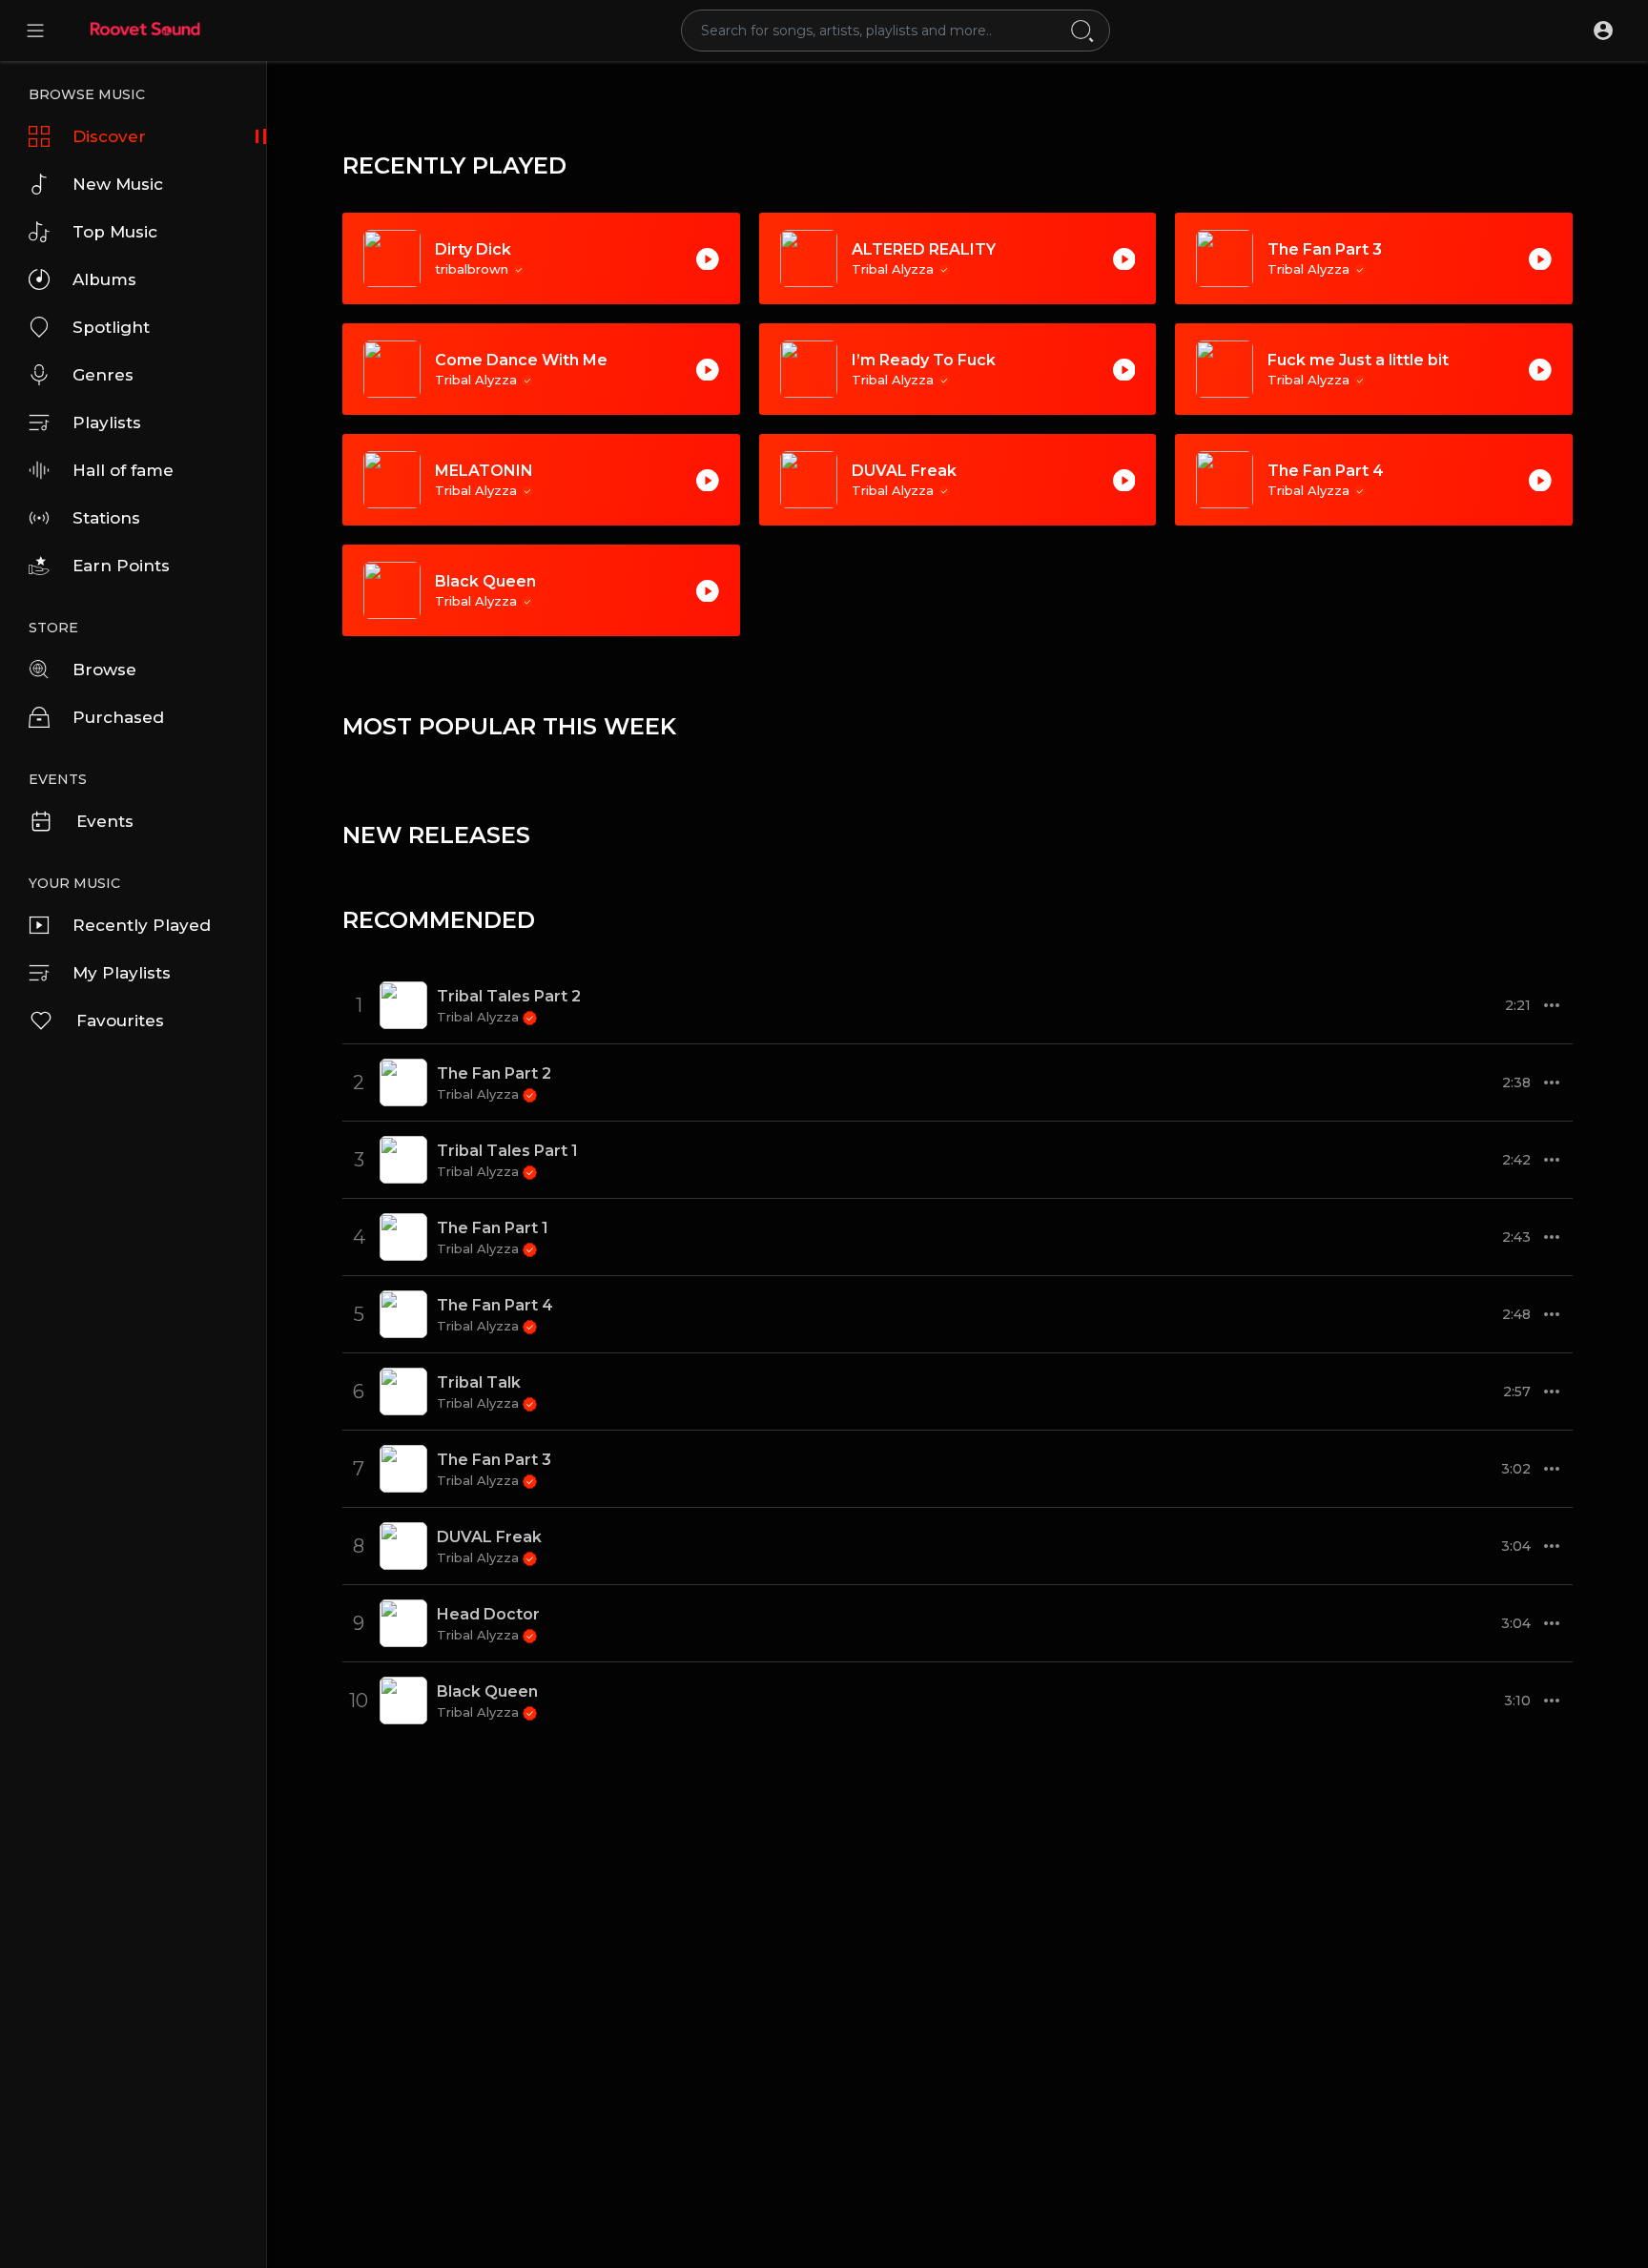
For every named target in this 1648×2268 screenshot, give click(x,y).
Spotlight (111, 327)
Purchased (118, 717)
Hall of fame (123, 470)
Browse (104, 670)
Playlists (107, 423)
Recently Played (142, 925)
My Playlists (122, 973)
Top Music (115, 232)
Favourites (120, 1021)
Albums (104, 279)
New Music (118, 184)
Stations (106, 518)
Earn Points (121, 566)
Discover (109, 136)
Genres (103, 375)
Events (105, 821)
